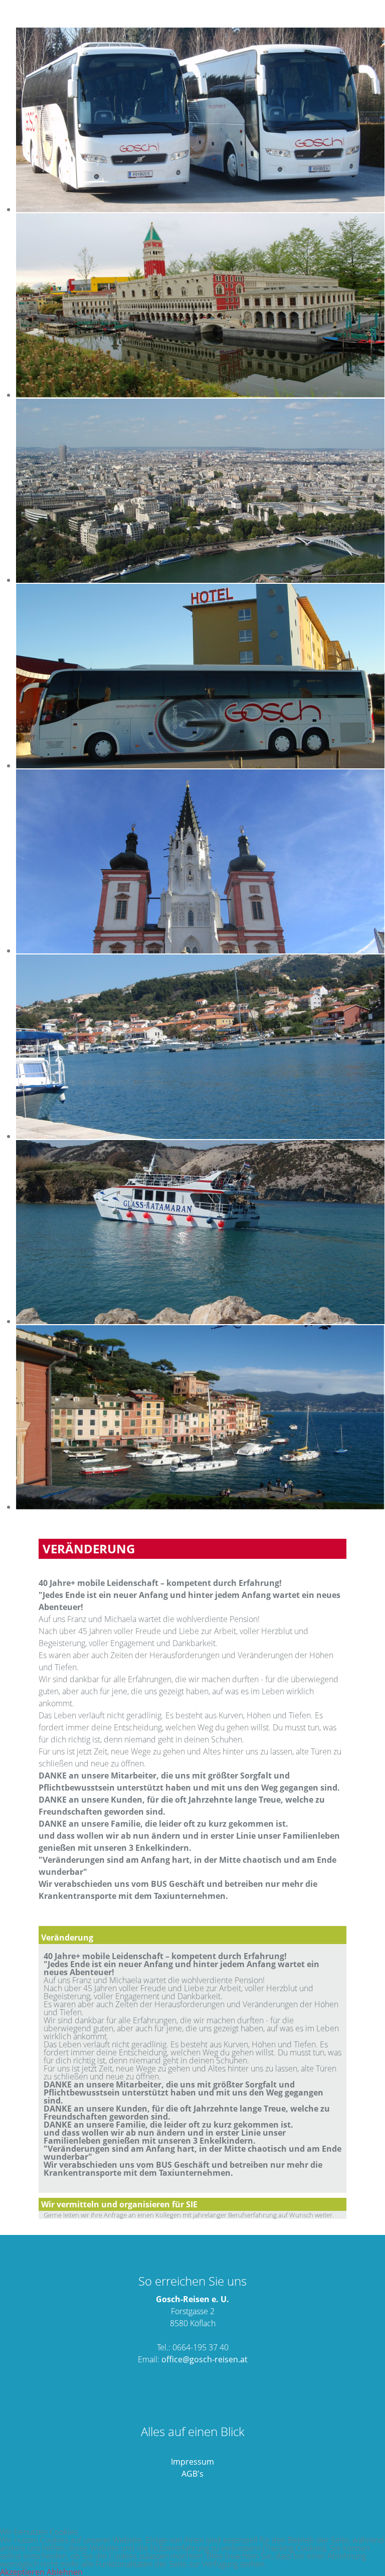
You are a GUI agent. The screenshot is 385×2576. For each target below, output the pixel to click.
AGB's (192, 2474)
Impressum (192, 2462)
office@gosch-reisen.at (205, 2359)
